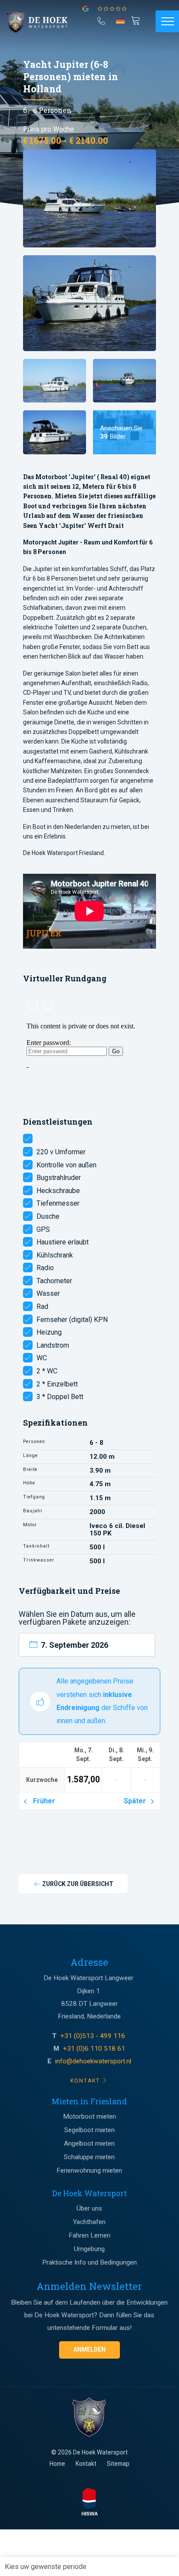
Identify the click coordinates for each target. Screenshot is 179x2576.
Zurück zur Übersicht (77, 1884)
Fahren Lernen (89, 2235)
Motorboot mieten (89, 2116)
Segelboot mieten (89, 2130)
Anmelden (89, 2350)
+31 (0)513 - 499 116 (94, 2036)
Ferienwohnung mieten (89, 2170)
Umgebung (89, 2249)
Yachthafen (89, 2222)
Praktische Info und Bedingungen (89, 2262)
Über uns (89, 2208)
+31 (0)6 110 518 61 (94, 2049)
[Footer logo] (89, 2417)
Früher (42, 1801)
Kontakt (86, 2464)
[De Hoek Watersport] (42, 22)
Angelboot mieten (89, 2143)
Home (57, 2464)
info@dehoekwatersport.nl (93, 2061)
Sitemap (118, 2464)
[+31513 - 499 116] (101, 20)
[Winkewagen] (137, 20)
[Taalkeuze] (121, 24)
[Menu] (167, 21)
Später (137, 1801)
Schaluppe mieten (89, 2157)
